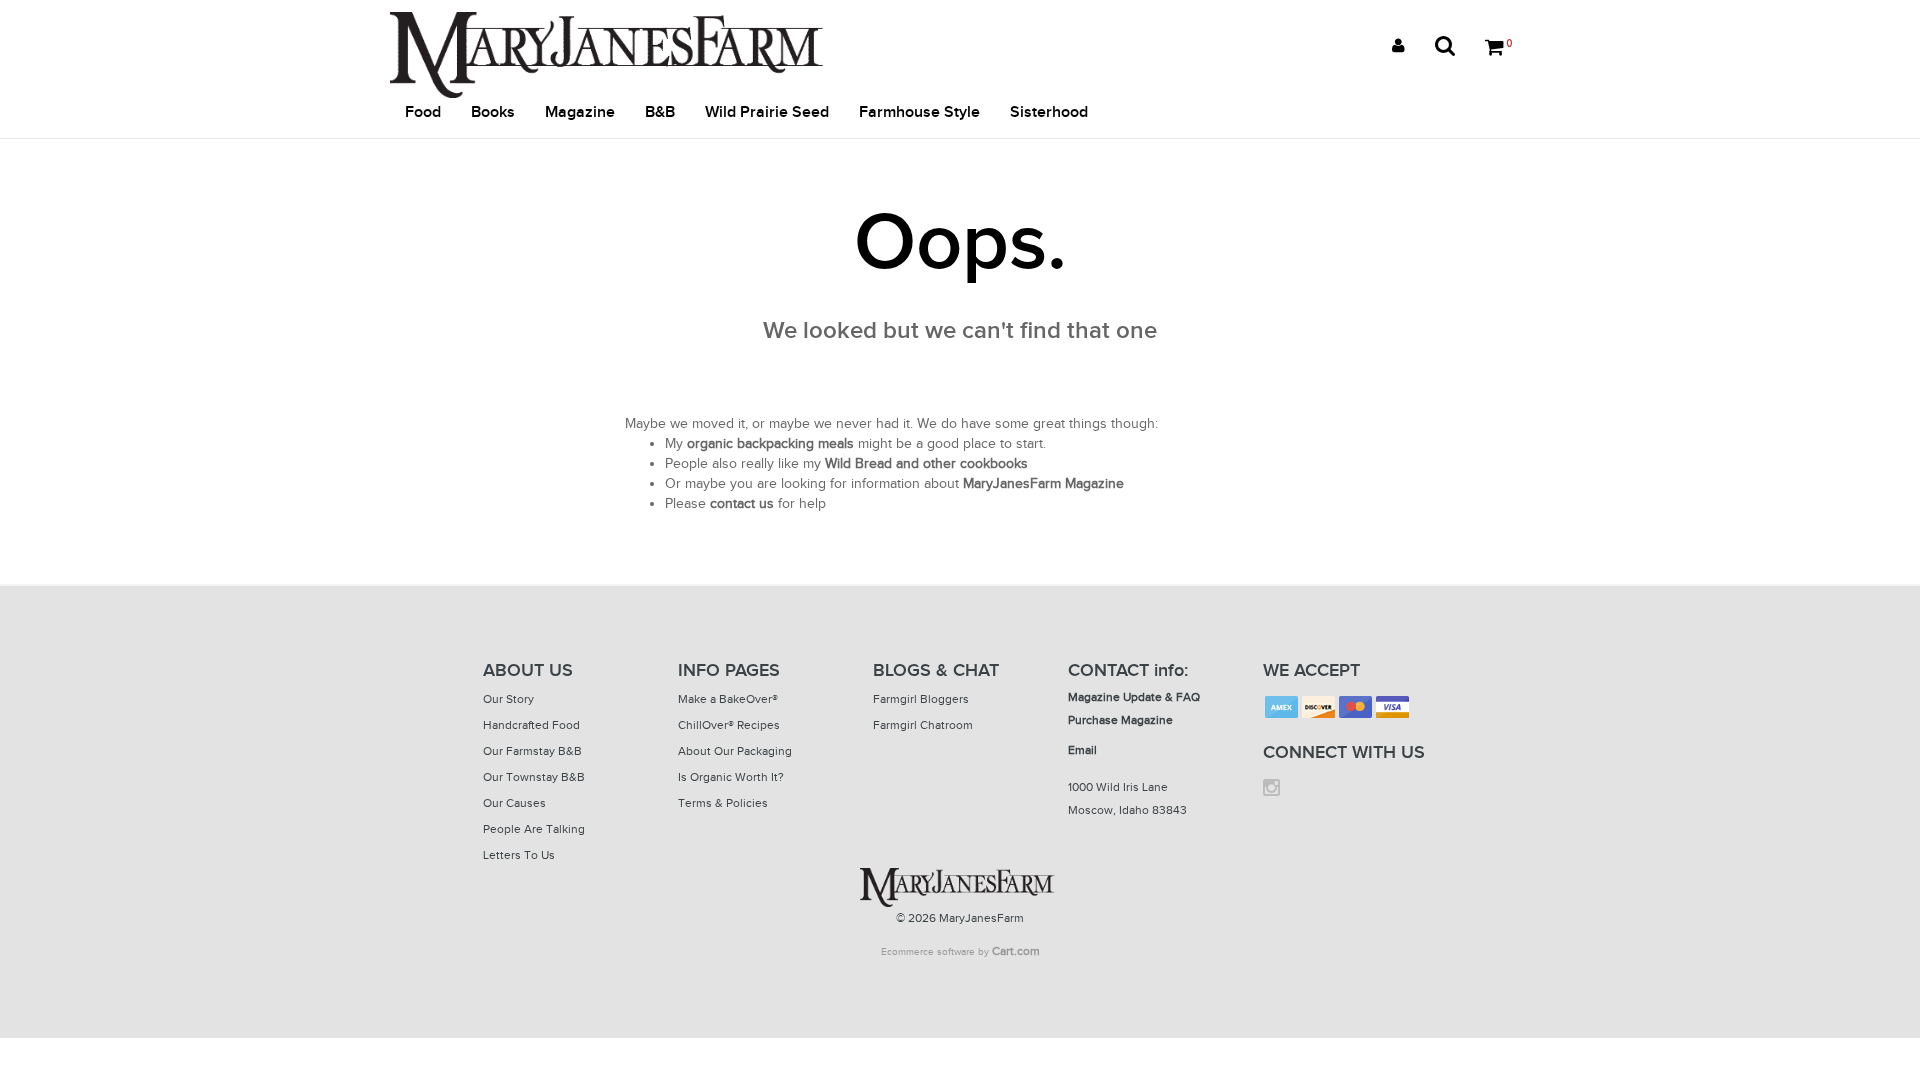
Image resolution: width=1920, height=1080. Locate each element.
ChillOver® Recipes (729, 725)
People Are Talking (534, 829)
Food (423, 112)
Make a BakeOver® (728, 699)
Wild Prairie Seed (767, 112)
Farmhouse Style (919, 112)
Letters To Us (519, 855)
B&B (660, 112)
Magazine (580, 112)
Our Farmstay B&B (532, 751)
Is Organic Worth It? (731, 777)
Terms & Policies (723, 803)
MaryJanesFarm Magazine (1043, 483)
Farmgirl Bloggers (921, 699)
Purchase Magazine (1120, 720)
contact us (742, 503)
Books (493, 112)
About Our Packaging (735, 751)
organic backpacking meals (770, 443)
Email (1082, 750)
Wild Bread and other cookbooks (926, 463)
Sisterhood (1049, 112)
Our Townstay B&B (534, 777)
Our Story (508, 699)
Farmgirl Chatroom (923, 725)
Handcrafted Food (531, 725)
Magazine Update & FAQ (1134, 697)
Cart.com (1016, 951)
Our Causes (514, 803)
